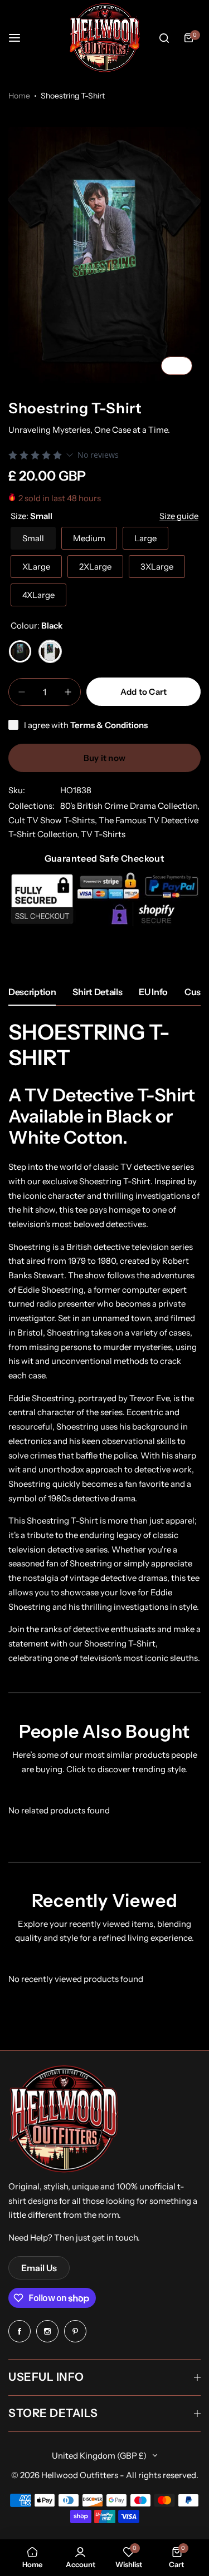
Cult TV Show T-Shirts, (54, 820)
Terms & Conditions (109, 725)
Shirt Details (97, 992)
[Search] (164, 38)
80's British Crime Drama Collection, (130, 806)
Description (32, 992)
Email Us (39, 2268)
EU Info (153, 992)
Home (19, 96)
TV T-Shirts (103, 834)
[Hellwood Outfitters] (105, 38)
